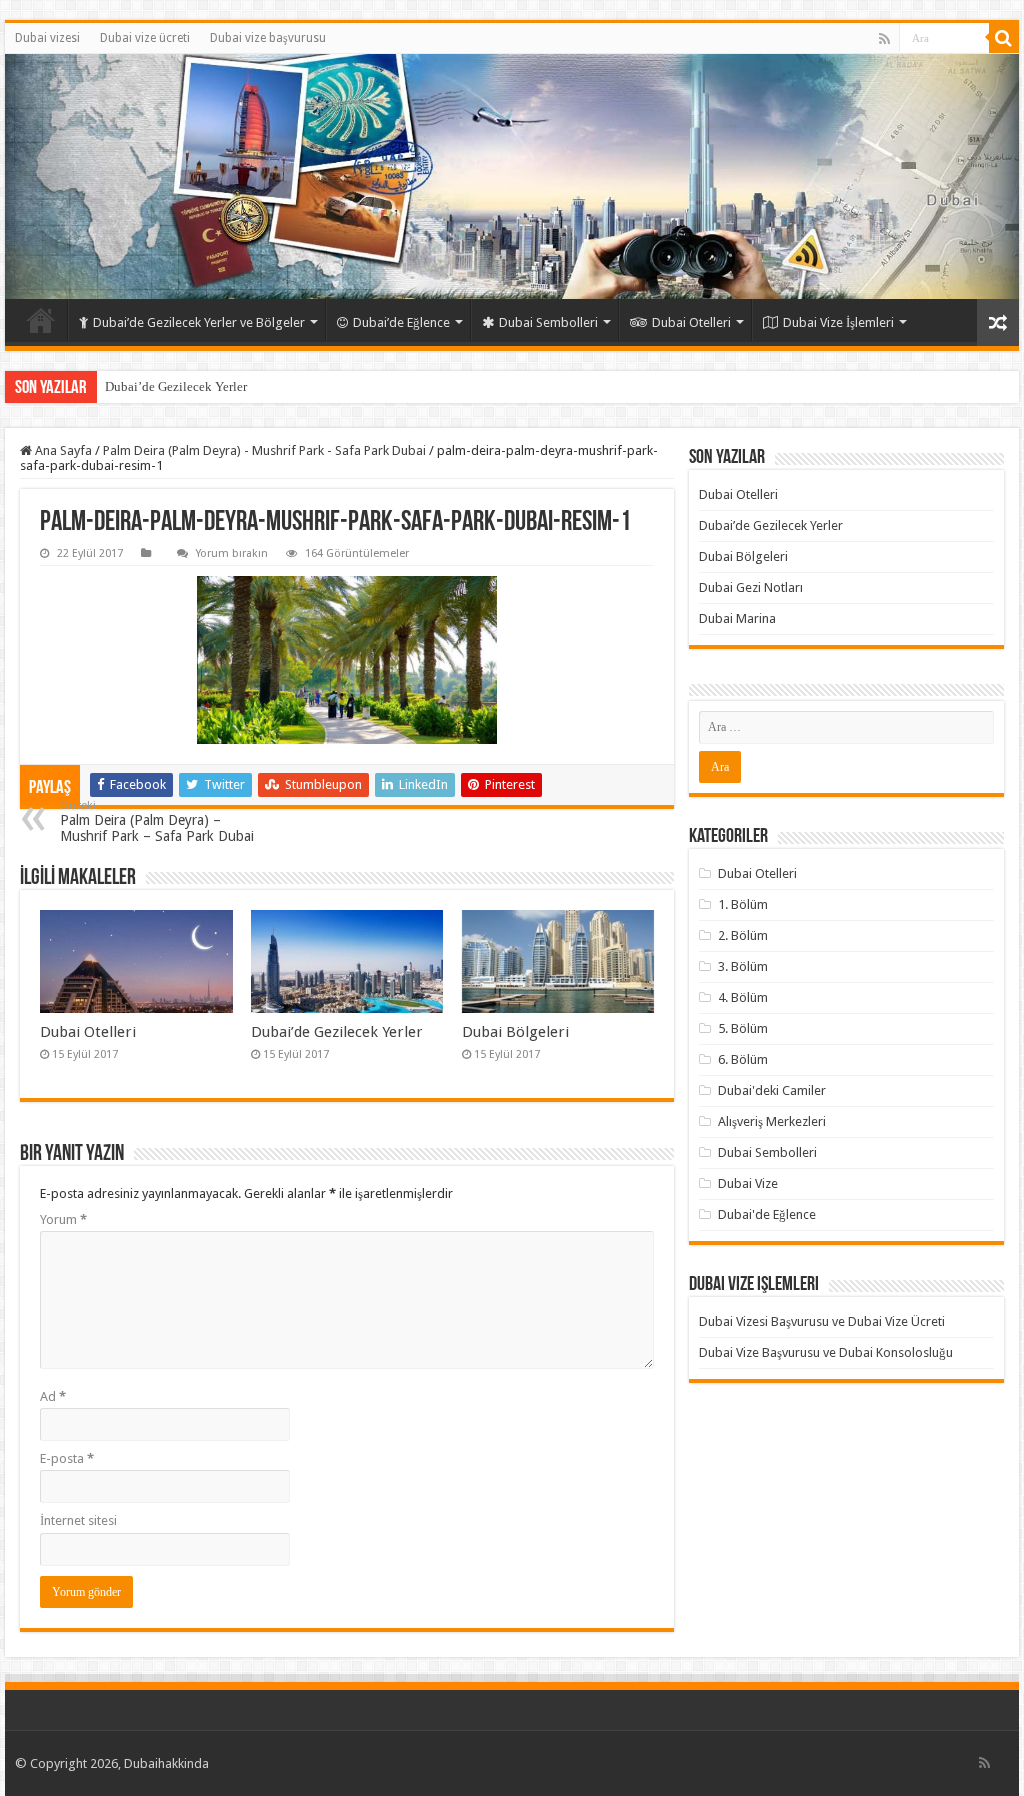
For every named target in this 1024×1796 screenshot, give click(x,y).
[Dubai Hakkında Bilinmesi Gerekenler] (512, 176)
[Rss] (884, 39)
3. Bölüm (743, 966)
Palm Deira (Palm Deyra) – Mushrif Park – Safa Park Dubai (157, 821)
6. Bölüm (743, 1059)
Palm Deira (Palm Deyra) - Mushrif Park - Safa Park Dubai (264, 450)
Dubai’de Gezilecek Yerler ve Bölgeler (199, 322)
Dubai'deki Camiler (772, 1090)
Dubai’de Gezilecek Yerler (176, 386)
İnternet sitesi (78, 1520)
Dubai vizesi (47, 38)
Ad (53, 1396)
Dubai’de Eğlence (401, 322)
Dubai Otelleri (691, 322)
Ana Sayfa (62, 450)
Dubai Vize (748, 1183)
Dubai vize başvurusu (268, 38)
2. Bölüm (743, 935)
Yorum (63, 1219)
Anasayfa (41, 320)
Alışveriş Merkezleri (772, 1121)
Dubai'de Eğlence (767, 1214)
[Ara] (1004, 38)
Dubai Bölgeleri (515, 1032)
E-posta (67, 1458)
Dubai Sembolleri (548, 322)
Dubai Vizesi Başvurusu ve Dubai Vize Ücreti (822, 1321)
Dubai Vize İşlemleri (838, 322)
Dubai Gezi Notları (751, 587)
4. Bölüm (743, 997)
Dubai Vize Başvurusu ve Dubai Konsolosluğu (826, 1352)
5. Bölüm (743, 1028)
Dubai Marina (737, 618)
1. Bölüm (743, 904)
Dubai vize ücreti (145, 38)
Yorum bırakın (232, 553)
